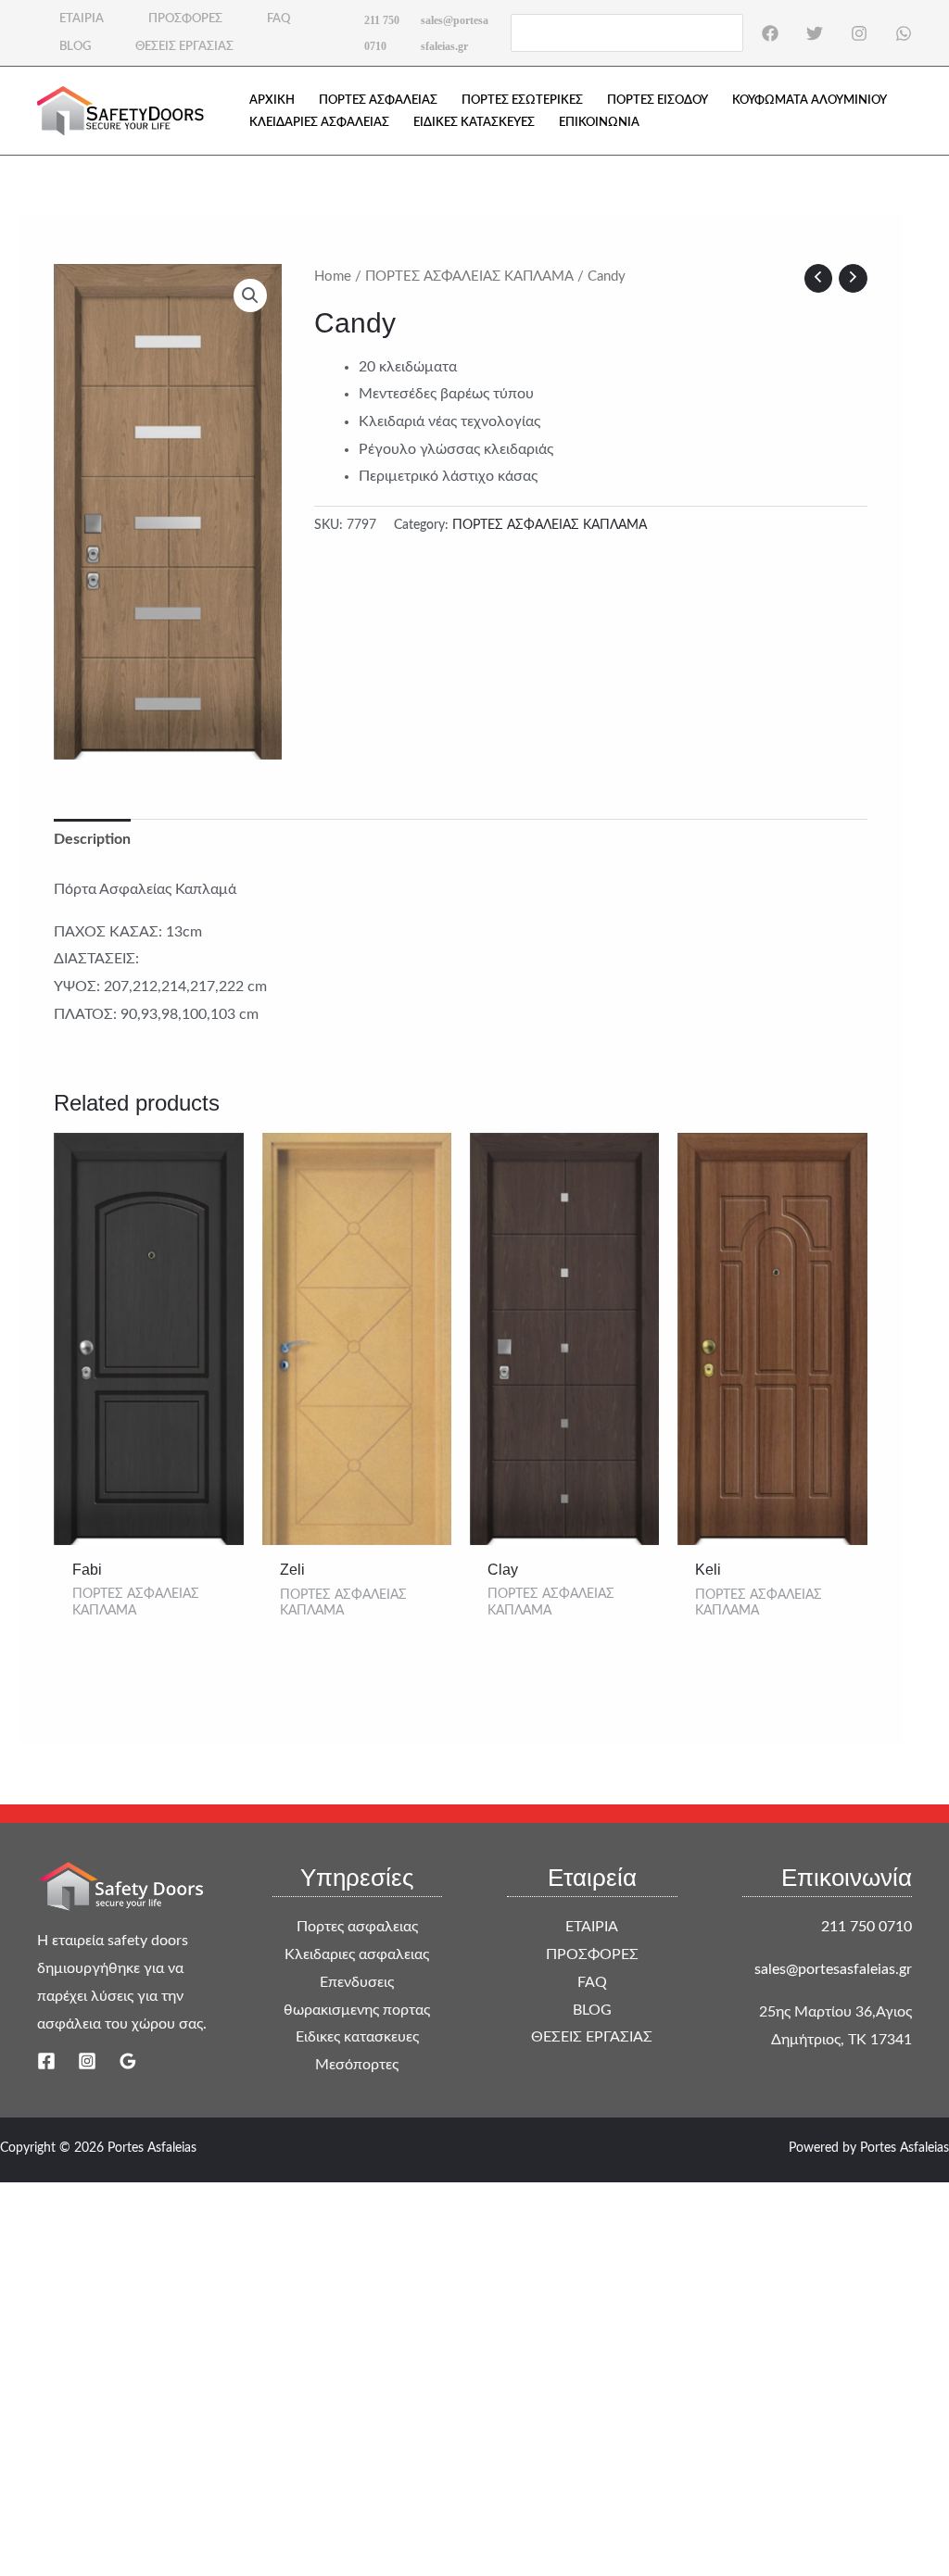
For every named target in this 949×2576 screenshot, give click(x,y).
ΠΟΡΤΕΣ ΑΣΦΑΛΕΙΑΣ (378, 101)
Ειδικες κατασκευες (357, 2037)
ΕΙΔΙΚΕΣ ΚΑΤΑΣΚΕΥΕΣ (474, 123)
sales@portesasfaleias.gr (833, 1969)
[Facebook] (770, 33)
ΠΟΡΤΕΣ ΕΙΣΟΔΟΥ (658, 101)
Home (333, 276)
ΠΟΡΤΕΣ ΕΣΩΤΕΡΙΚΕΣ (522, 101)
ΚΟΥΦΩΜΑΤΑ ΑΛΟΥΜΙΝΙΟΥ (810, 101)
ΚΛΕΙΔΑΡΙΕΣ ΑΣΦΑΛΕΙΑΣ (319, 123)
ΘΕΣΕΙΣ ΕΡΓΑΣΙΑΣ (184, 47)
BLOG (75, 47)
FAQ (278, 19)
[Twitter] (815, 33)
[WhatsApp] (904, 33)
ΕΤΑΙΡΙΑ (82, 19)
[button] (250, 295)
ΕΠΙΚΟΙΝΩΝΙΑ (599, 123)
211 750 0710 (867, 1927)
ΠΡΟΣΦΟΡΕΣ (185, 19)
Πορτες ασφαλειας (357, 1927)
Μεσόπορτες (357, 2065)
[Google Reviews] (128, 2061)
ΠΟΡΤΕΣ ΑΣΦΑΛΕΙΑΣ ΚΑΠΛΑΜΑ (469, 276)
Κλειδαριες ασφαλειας (357, 1954)
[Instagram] (859, 33)
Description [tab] (92, 839)
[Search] (730, 32)
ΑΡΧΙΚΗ (272, 101)
